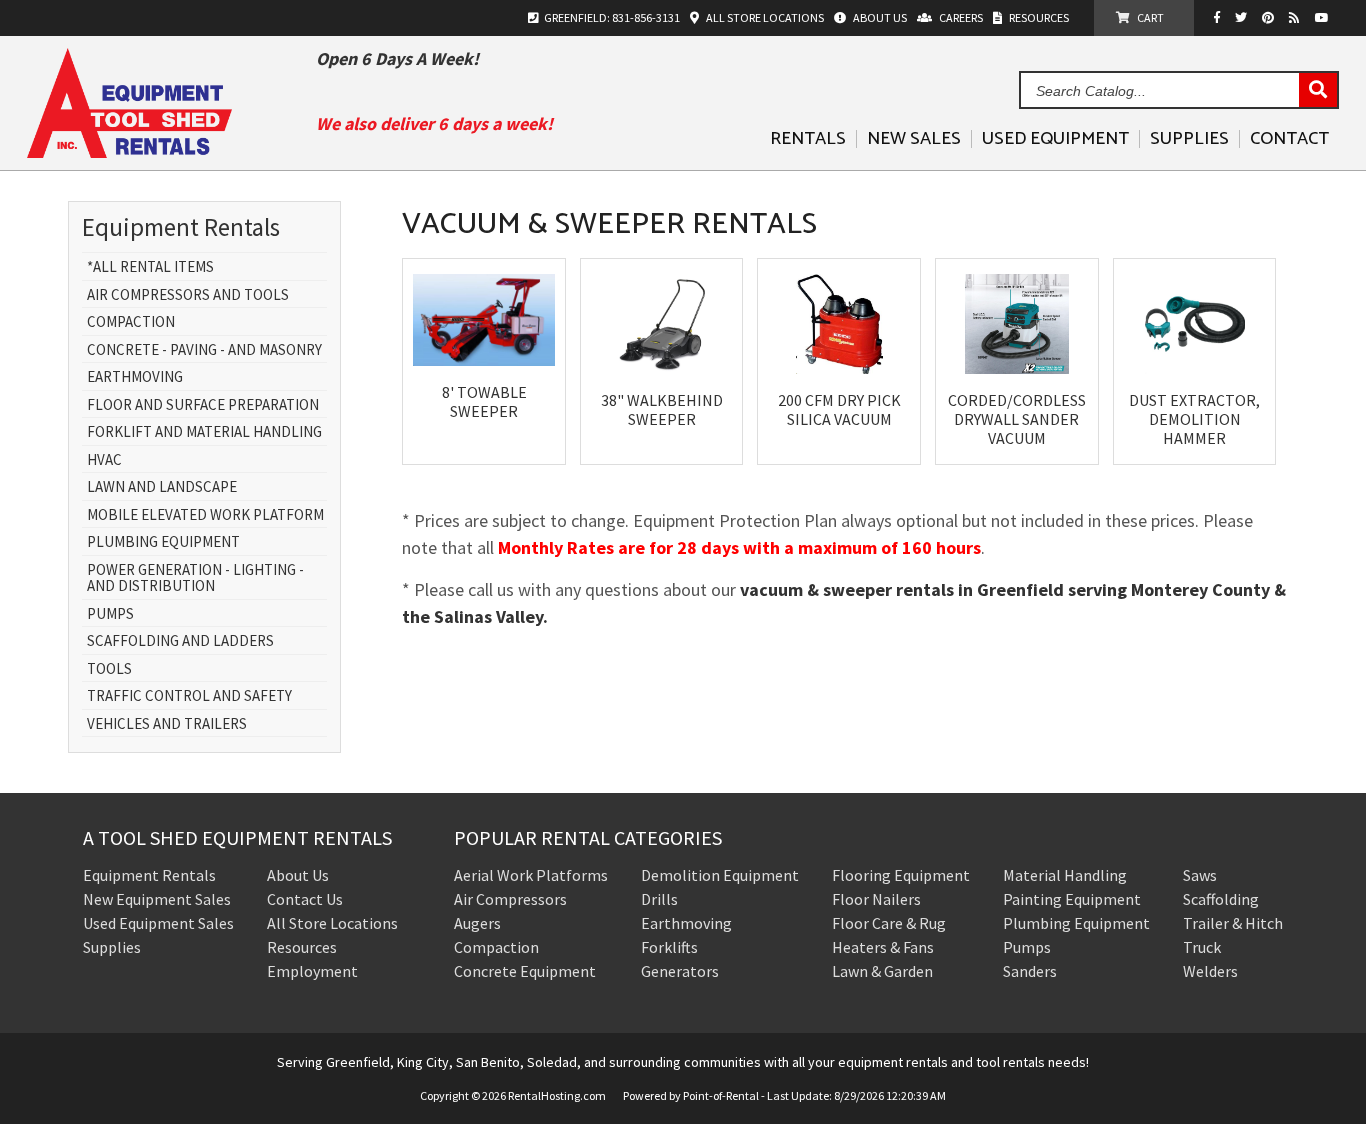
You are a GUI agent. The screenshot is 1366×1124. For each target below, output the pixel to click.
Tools (109, 669)
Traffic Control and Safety (189, 696)
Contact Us (305, 899)
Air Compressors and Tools (188, 295)
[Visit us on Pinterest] (1270, 17)
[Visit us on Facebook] (1222, 17)
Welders (1210, 971)
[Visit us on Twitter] (1243, 17)
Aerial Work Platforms (531, 875)
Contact (1289, 139)
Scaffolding (1221, 899)
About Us (298, 875)
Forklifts (669, 947)
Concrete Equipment (525, 971)
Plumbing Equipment (163, 542)
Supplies (1189, 139)
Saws (1200, 875)
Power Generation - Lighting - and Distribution (195, 578)
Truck (1202, 947)
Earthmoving (135, 377)
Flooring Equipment (901, 875)
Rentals (808, 139)
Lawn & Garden (882, 971)
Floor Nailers (876, 899)
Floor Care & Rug (889, 923)
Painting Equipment (1072, 899)
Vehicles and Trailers (167, 724)
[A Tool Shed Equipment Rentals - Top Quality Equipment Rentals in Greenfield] (129, 150)
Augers (477, 923)
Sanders (1030, 971)
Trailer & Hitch (1233, 923)
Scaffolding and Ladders (180, 641)
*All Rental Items (150, 267)
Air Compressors (510, 899)
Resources (302, 947)
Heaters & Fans (883, 947)
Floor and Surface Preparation (203, 405)
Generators (680, 971)
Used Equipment (1055, 139)
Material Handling (1065, 875)
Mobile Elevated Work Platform (205, 515)
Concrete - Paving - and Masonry (204, 350)
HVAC (104, 460)
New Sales (914, 139)
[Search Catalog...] (1318, 91)
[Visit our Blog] (1297, 17)
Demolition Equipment (720, 875)
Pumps (110, 614)
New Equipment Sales (157, 899)
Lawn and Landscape (162, 487)
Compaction (131, 322)
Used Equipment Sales (158, 923)
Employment (312, 971)
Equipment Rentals (149, 875)
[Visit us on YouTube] (1324, 17)
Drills (659, 899)
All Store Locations (332, 923)
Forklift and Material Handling (204, 432)
